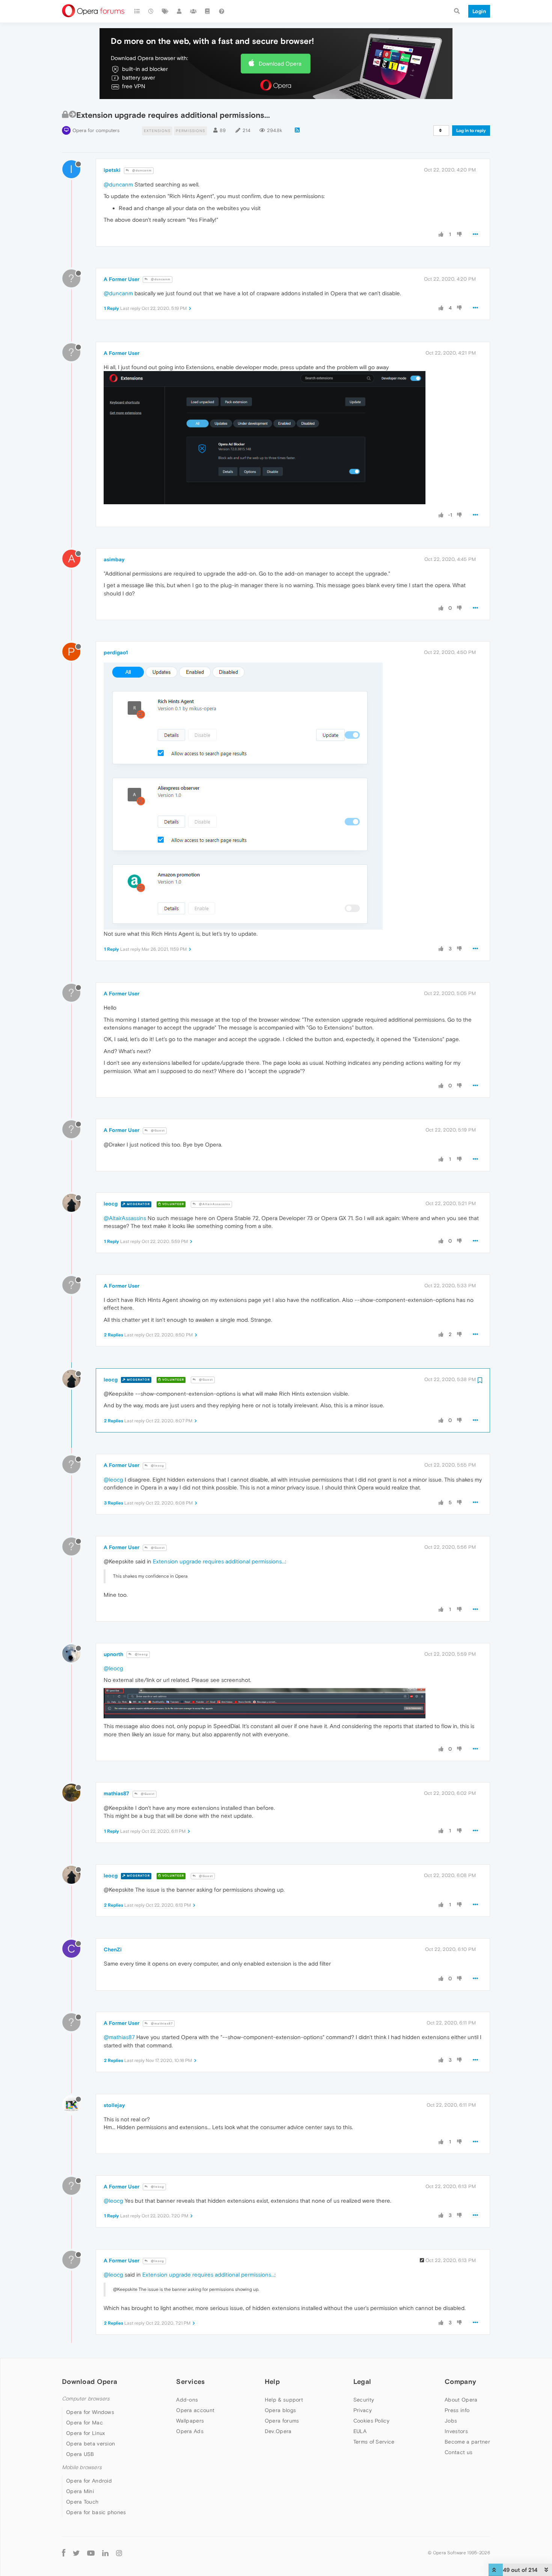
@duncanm (141, 171)
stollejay (114, 2105)
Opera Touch (82, 2502)
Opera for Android (89, 2481)
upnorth (113, 1654)
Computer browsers (86, 2399)
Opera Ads (190, 2431)
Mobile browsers (82, 2467)
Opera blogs (280, 2410)
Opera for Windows (90, 2412)
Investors (456, 2431)
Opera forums (282, 2421)
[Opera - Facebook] (64, 2553)
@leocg (157, 1466)
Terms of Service (374, 2442)
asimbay (114, 559)
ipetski (112, 170)
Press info (457, 2410)
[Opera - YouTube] (91, 2553)
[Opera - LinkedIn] (105, 2553)
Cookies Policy (371, 2421)
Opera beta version (90, 2444)
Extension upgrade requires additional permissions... (219, 1561)
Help (272, 2381)
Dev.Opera (278, 2431)
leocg (111, 1204)
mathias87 (116, 1793)
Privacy (363, 2410)
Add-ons (187, 2400)
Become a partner (467, 2442)
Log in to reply (471, 131)
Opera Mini (80, 2491)
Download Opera (280, 64)
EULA (360, 2431)
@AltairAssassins (214, 1204)
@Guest (157, 1131)
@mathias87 (161, 2024)
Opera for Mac (84, 2423)
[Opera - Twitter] (76, 2553)
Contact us (458, 2452)
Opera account (195, 2410)
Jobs (451, 2421)
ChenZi (113, 1949)
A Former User (121, 279)
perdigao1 (116, 652)
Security (364, 2400)
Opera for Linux (86, 2433)
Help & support (284, 2400)
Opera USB (80, 2454)
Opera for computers (96, 130)
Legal (362, 2381)
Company (460, 2381)
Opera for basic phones (96, 2512)
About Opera (461, 2400)
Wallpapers (190, 2421)
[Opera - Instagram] (119, 2553)
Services (190, 2381)
